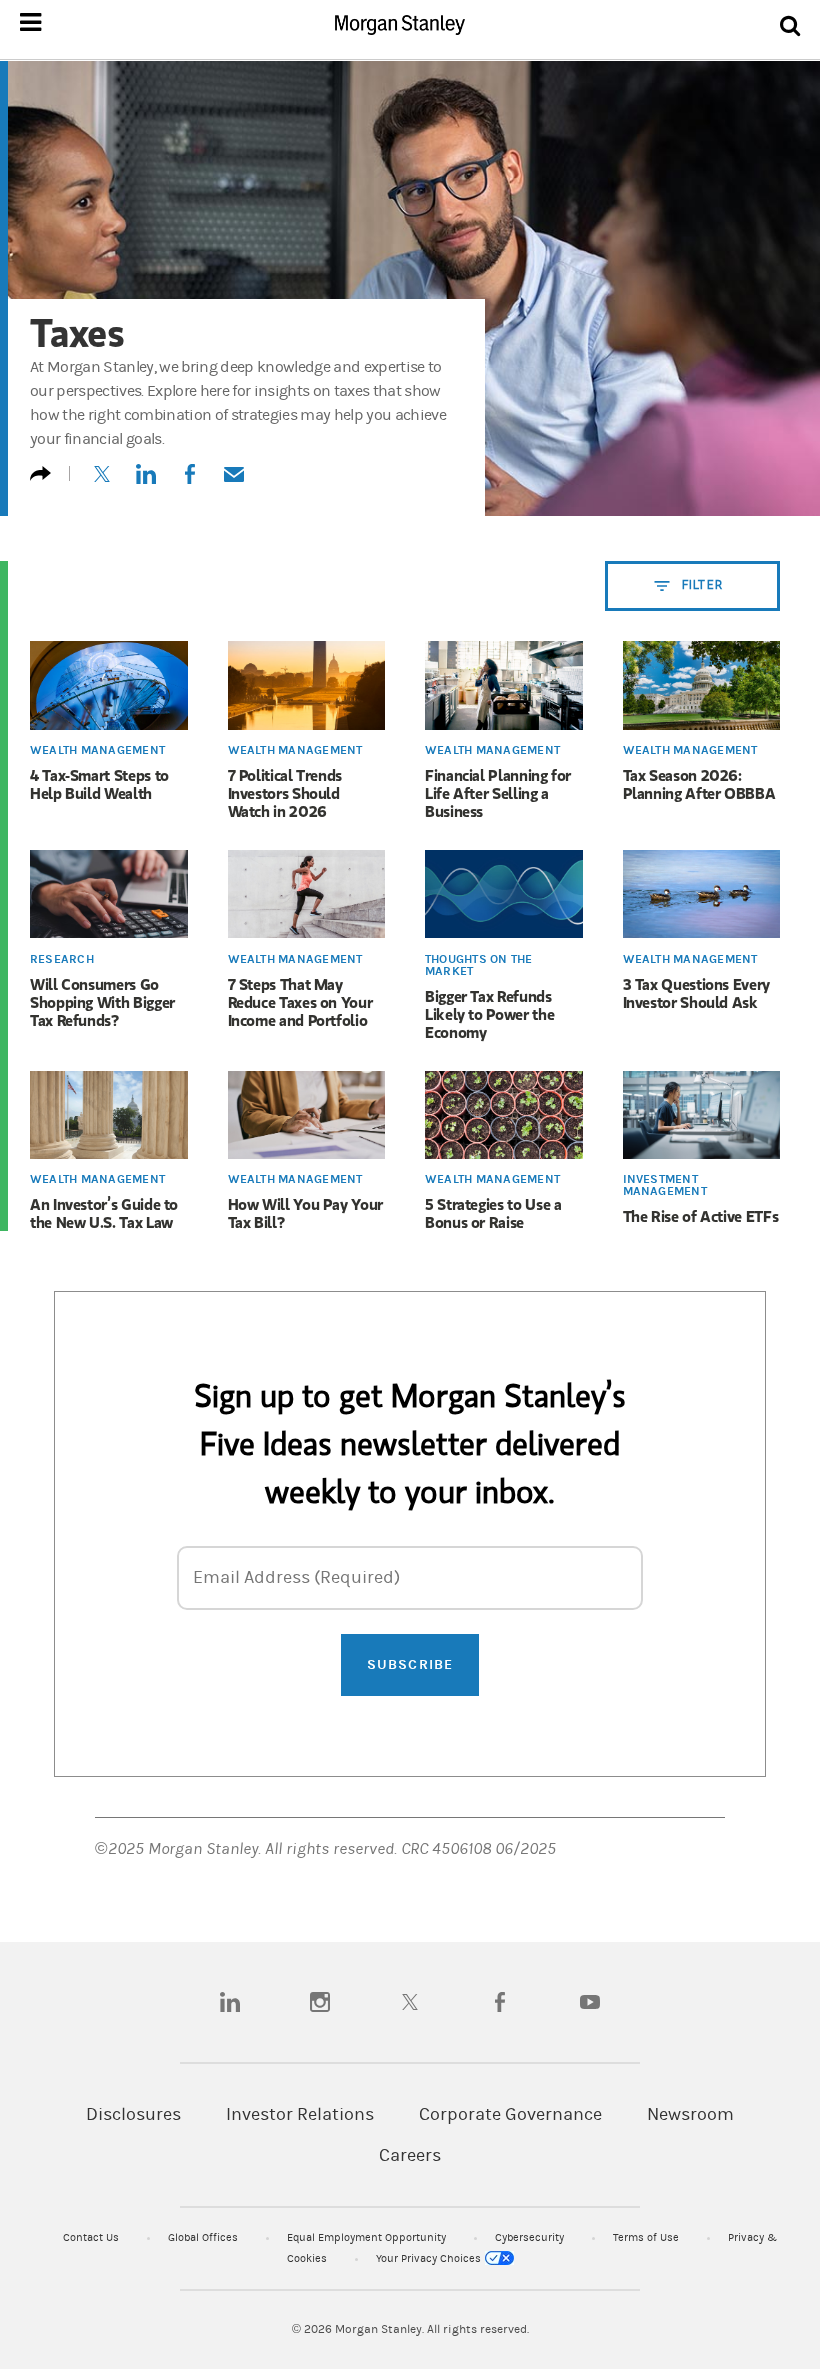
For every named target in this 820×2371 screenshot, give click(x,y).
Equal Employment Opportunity (368, 2237)
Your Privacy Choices (430, 2258)
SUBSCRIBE (410, 1664)
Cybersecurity (531, 2237)
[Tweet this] (102, 482)
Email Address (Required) (296, 1577)
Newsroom (690, 2114)
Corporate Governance (510, 2114)
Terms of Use (647, 2237)
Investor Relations (300, 2114)
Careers (410, 2155)
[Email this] (234, 482)
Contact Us (92, 2237)
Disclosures (133, 2114)
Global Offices (204, 2237)
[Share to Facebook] (190, 482)
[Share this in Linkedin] (146, 482)
